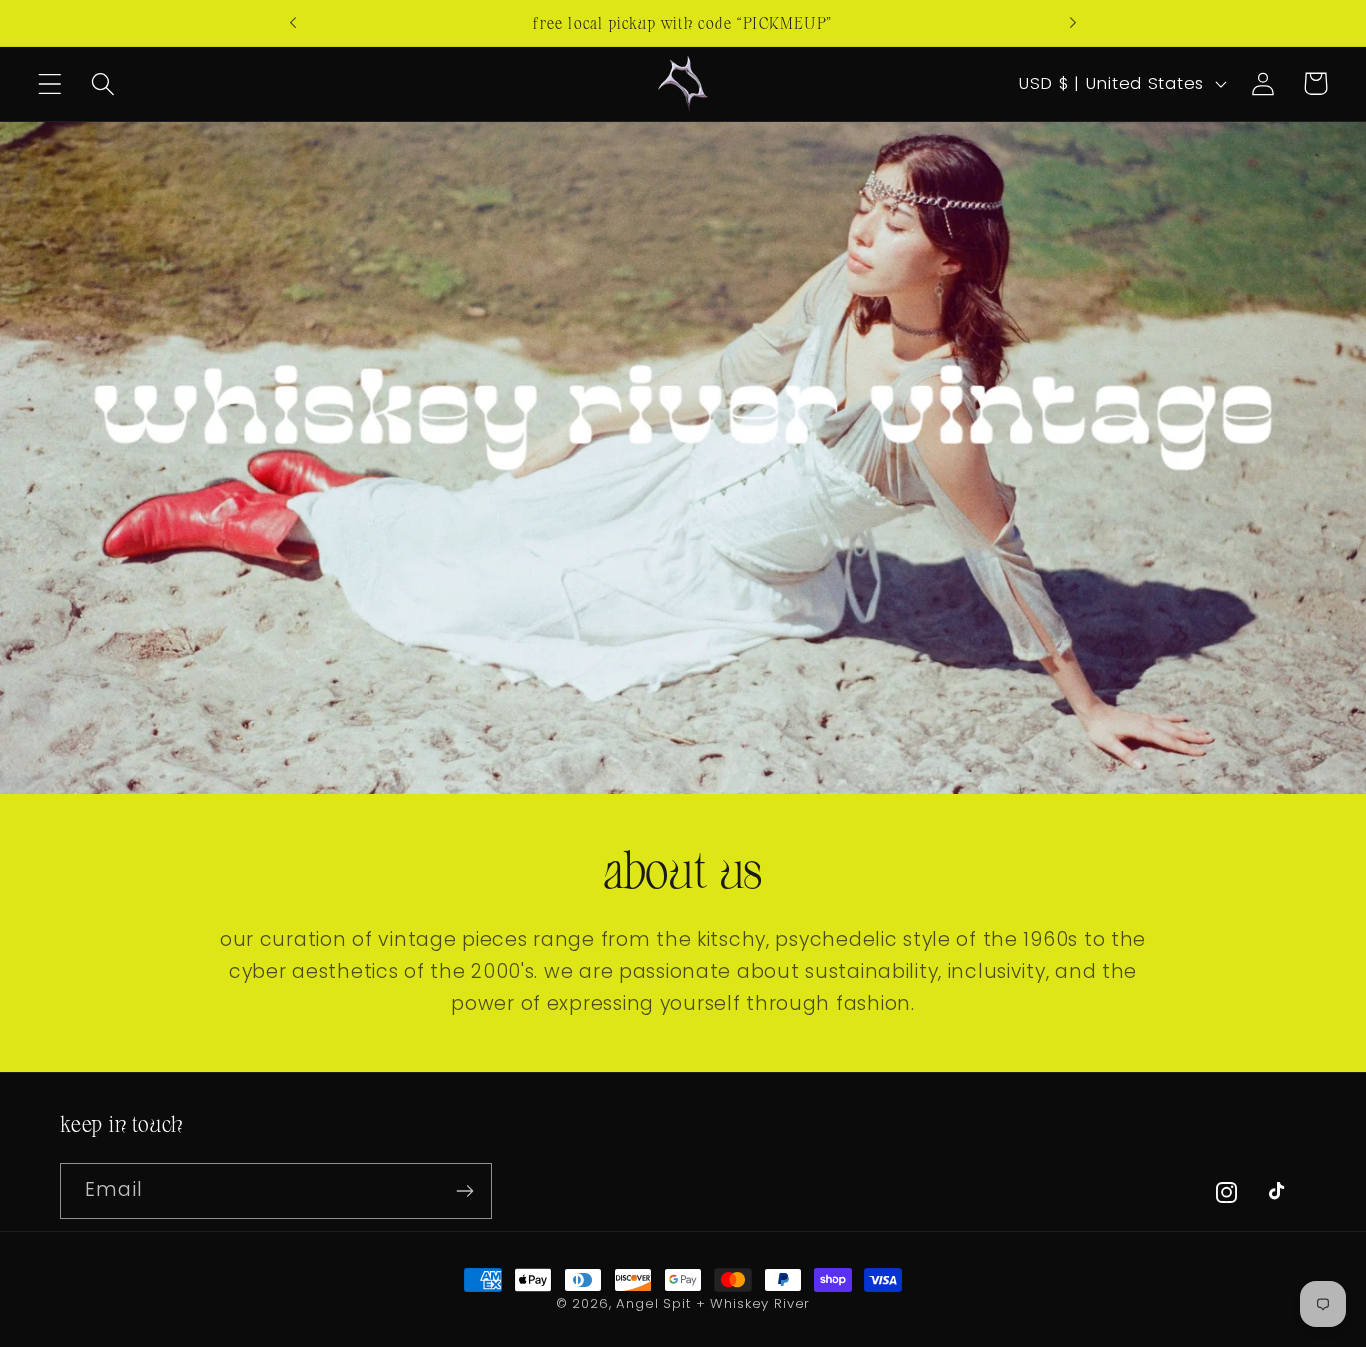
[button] (50, 83)
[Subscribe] (464, 1191)
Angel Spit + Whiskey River (713, 1303)
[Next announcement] (1073, 23)
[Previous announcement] (293, 23)
